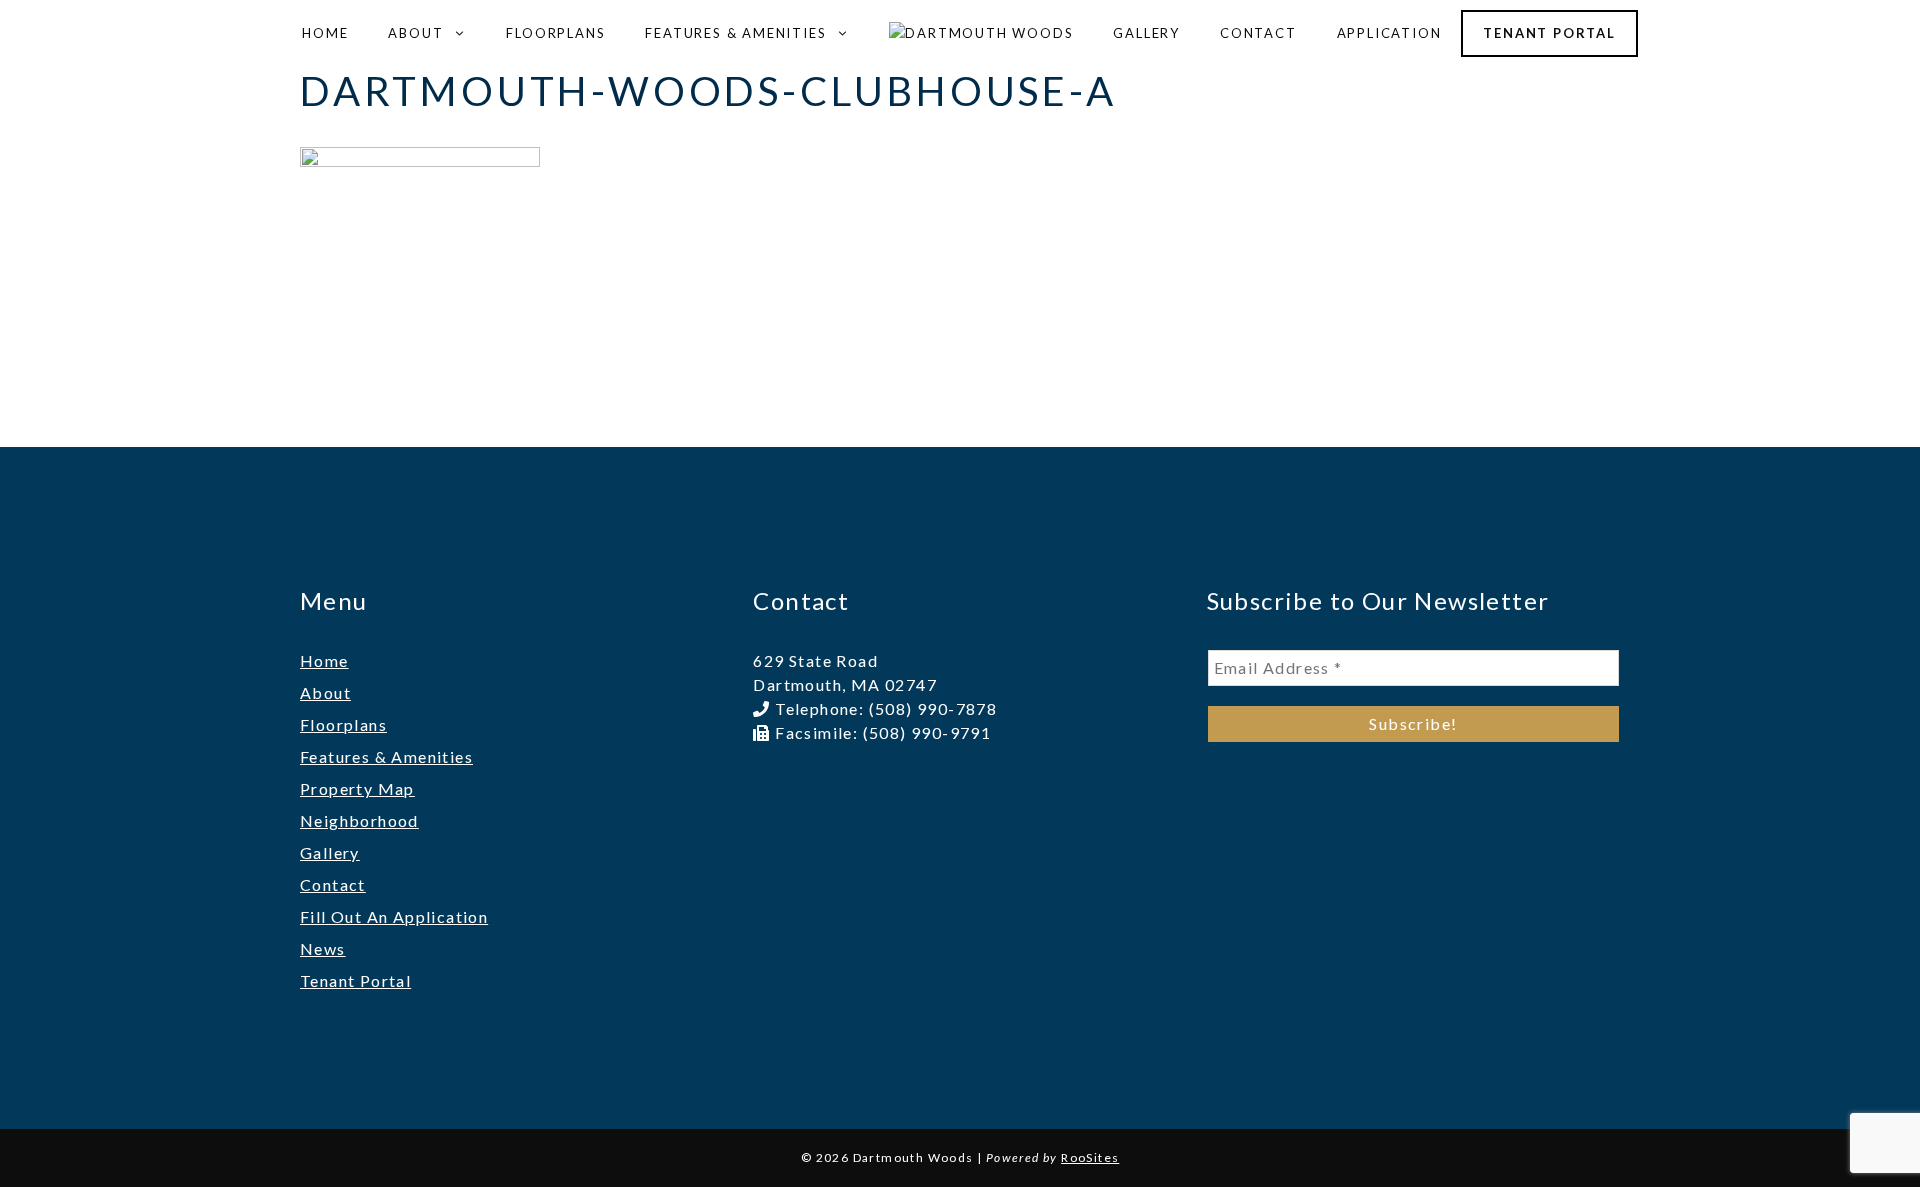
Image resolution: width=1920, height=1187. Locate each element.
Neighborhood (359, 820)
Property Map (357, 788)
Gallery (1146, 33)
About (415, 33)
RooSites (1090, 1157)
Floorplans (555, 33)
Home (325, 33)
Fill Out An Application (394, 916)
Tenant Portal (1549, 33)
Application (1389, 33)
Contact (1258, 33)
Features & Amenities (735, 33)
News (323, 948)
